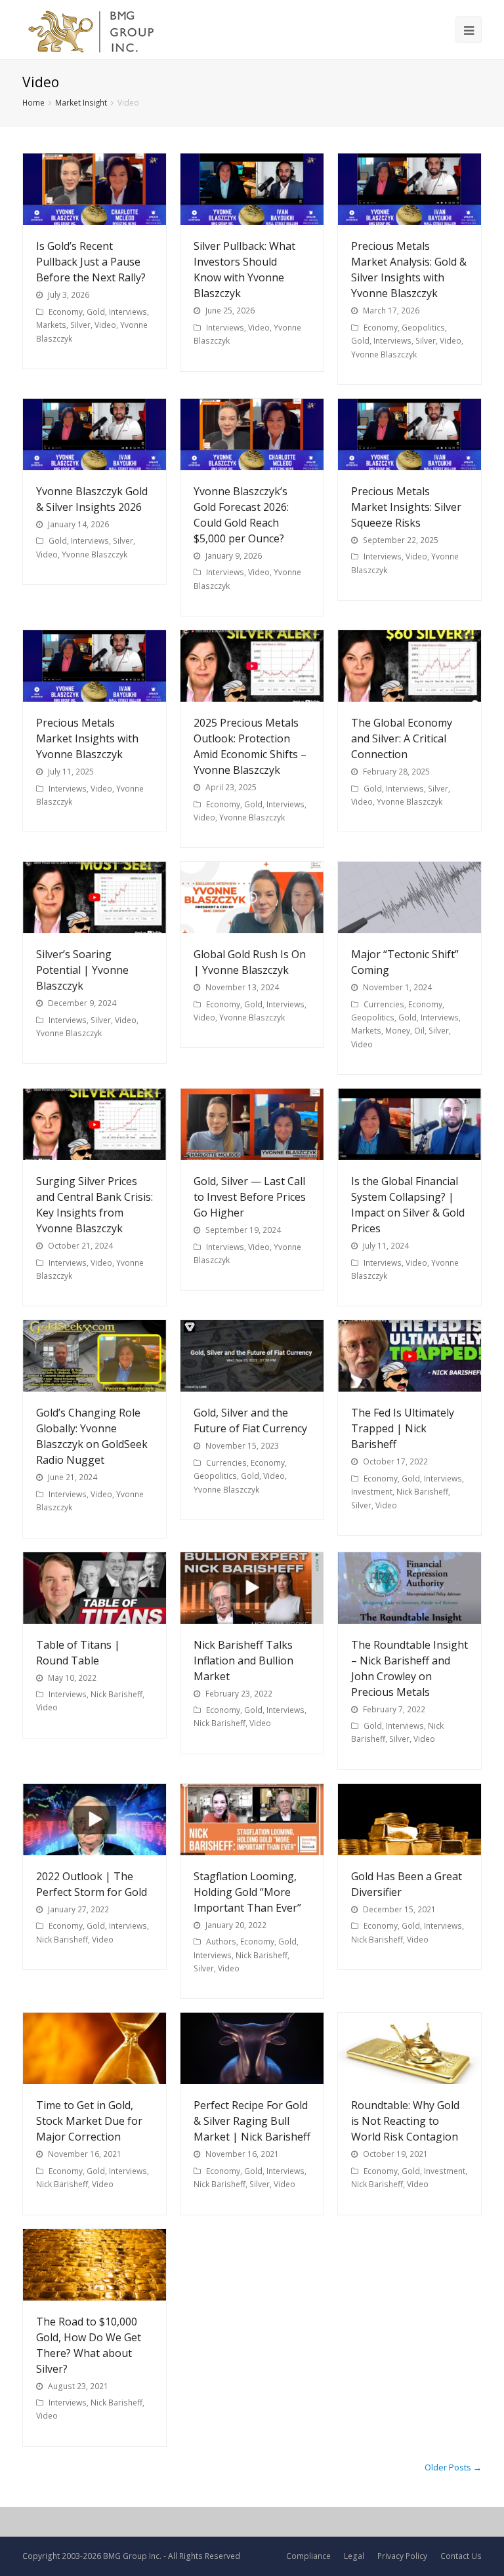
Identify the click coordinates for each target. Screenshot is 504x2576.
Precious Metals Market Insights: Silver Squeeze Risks (406, 507)
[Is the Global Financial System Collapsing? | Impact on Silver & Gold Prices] (409, 1124)
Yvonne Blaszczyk (384, 354)
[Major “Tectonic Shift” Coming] (409, 897)
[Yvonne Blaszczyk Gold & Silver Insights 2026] (94, 434)
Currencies (384, 1004)
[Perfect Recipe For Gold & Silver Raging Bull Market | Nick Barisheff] (252, 2048)
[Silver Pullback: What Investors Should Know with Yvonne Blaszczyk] (252, 189)
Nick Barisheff (422, 1492)
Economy (66, 312)
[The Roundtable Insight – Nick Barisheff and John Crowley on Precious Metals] (409, 1588)
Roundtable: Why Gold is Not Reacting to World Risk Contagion (405, 2121)
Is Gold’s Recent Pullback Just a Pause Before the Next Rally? (91, 262)
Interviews (128, 312)
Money (398, 1031)
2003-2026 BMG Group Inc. (112, 2556)
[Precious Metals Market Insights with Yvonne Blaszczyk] (94, 666)
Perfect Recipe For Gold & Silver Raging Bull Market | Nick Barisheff (252, 2121)
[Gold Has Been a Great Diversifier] (409, 1820)
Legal (354, 2556)
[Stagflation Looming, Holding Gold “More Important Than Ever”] (252, 1820)
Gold (96, 312)
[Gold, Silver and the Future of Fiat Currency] (252, 1356)
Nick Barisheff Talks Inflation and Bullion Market (243, 1660)
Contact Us (461, 2556)
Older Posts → (453, 2467)
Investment (372, 1492)
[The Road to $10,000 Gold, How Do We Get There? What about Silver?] (94, 2265)
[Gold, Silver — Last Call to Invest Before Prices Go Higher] (252, 1124)
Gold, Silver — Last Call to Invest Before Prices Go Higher (250, 1197)
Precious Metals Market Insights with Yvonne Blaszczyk (87, 738)
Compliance (308, 2556)
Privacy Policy (402, 2556)
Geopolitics (423, 328)
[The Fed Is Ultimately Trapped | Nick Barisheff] (409, 1356)
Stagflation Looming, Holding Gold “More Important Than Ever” (247, 1892)
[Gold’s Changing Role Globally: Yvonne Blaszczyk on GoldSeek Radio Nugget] (94, 1356)
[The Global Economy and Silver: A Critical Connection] (409, 666)
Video (105, 325)
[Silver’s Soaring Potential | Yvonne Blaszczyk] (94, 897)
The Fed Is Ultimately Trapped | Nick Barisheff (403, 1428)
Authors (221, 1942)
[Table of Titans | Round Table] (94, 1588)
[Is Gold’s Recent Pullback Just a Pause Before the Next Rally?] (94, 189)
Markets (51, 325)
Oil (419, 1031)
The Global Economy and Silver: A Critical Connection (402, 738)
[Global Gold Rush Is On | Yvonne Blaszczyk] (252, 897)
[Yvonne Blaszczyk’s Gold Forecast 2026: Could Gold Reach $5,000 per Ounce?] (252, 434)
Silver (80, 325)
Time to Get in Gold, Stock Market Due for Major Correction (89, 2121)
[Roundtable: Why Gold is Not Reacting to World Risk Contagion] (409, 2048)
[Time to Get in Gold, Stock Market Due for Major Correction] (94, 2048)
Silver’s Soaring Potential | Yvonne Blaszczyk (82, 970)
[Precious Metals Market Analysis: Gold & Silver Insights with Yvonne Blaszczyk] (409, 189)
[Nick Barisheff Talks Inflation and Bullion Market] (252, 1588)
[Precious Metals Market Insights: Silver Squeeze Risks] (409, 434)
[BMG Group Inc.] (92, 30)
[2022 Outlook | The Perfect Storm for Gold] (94, 1820)
